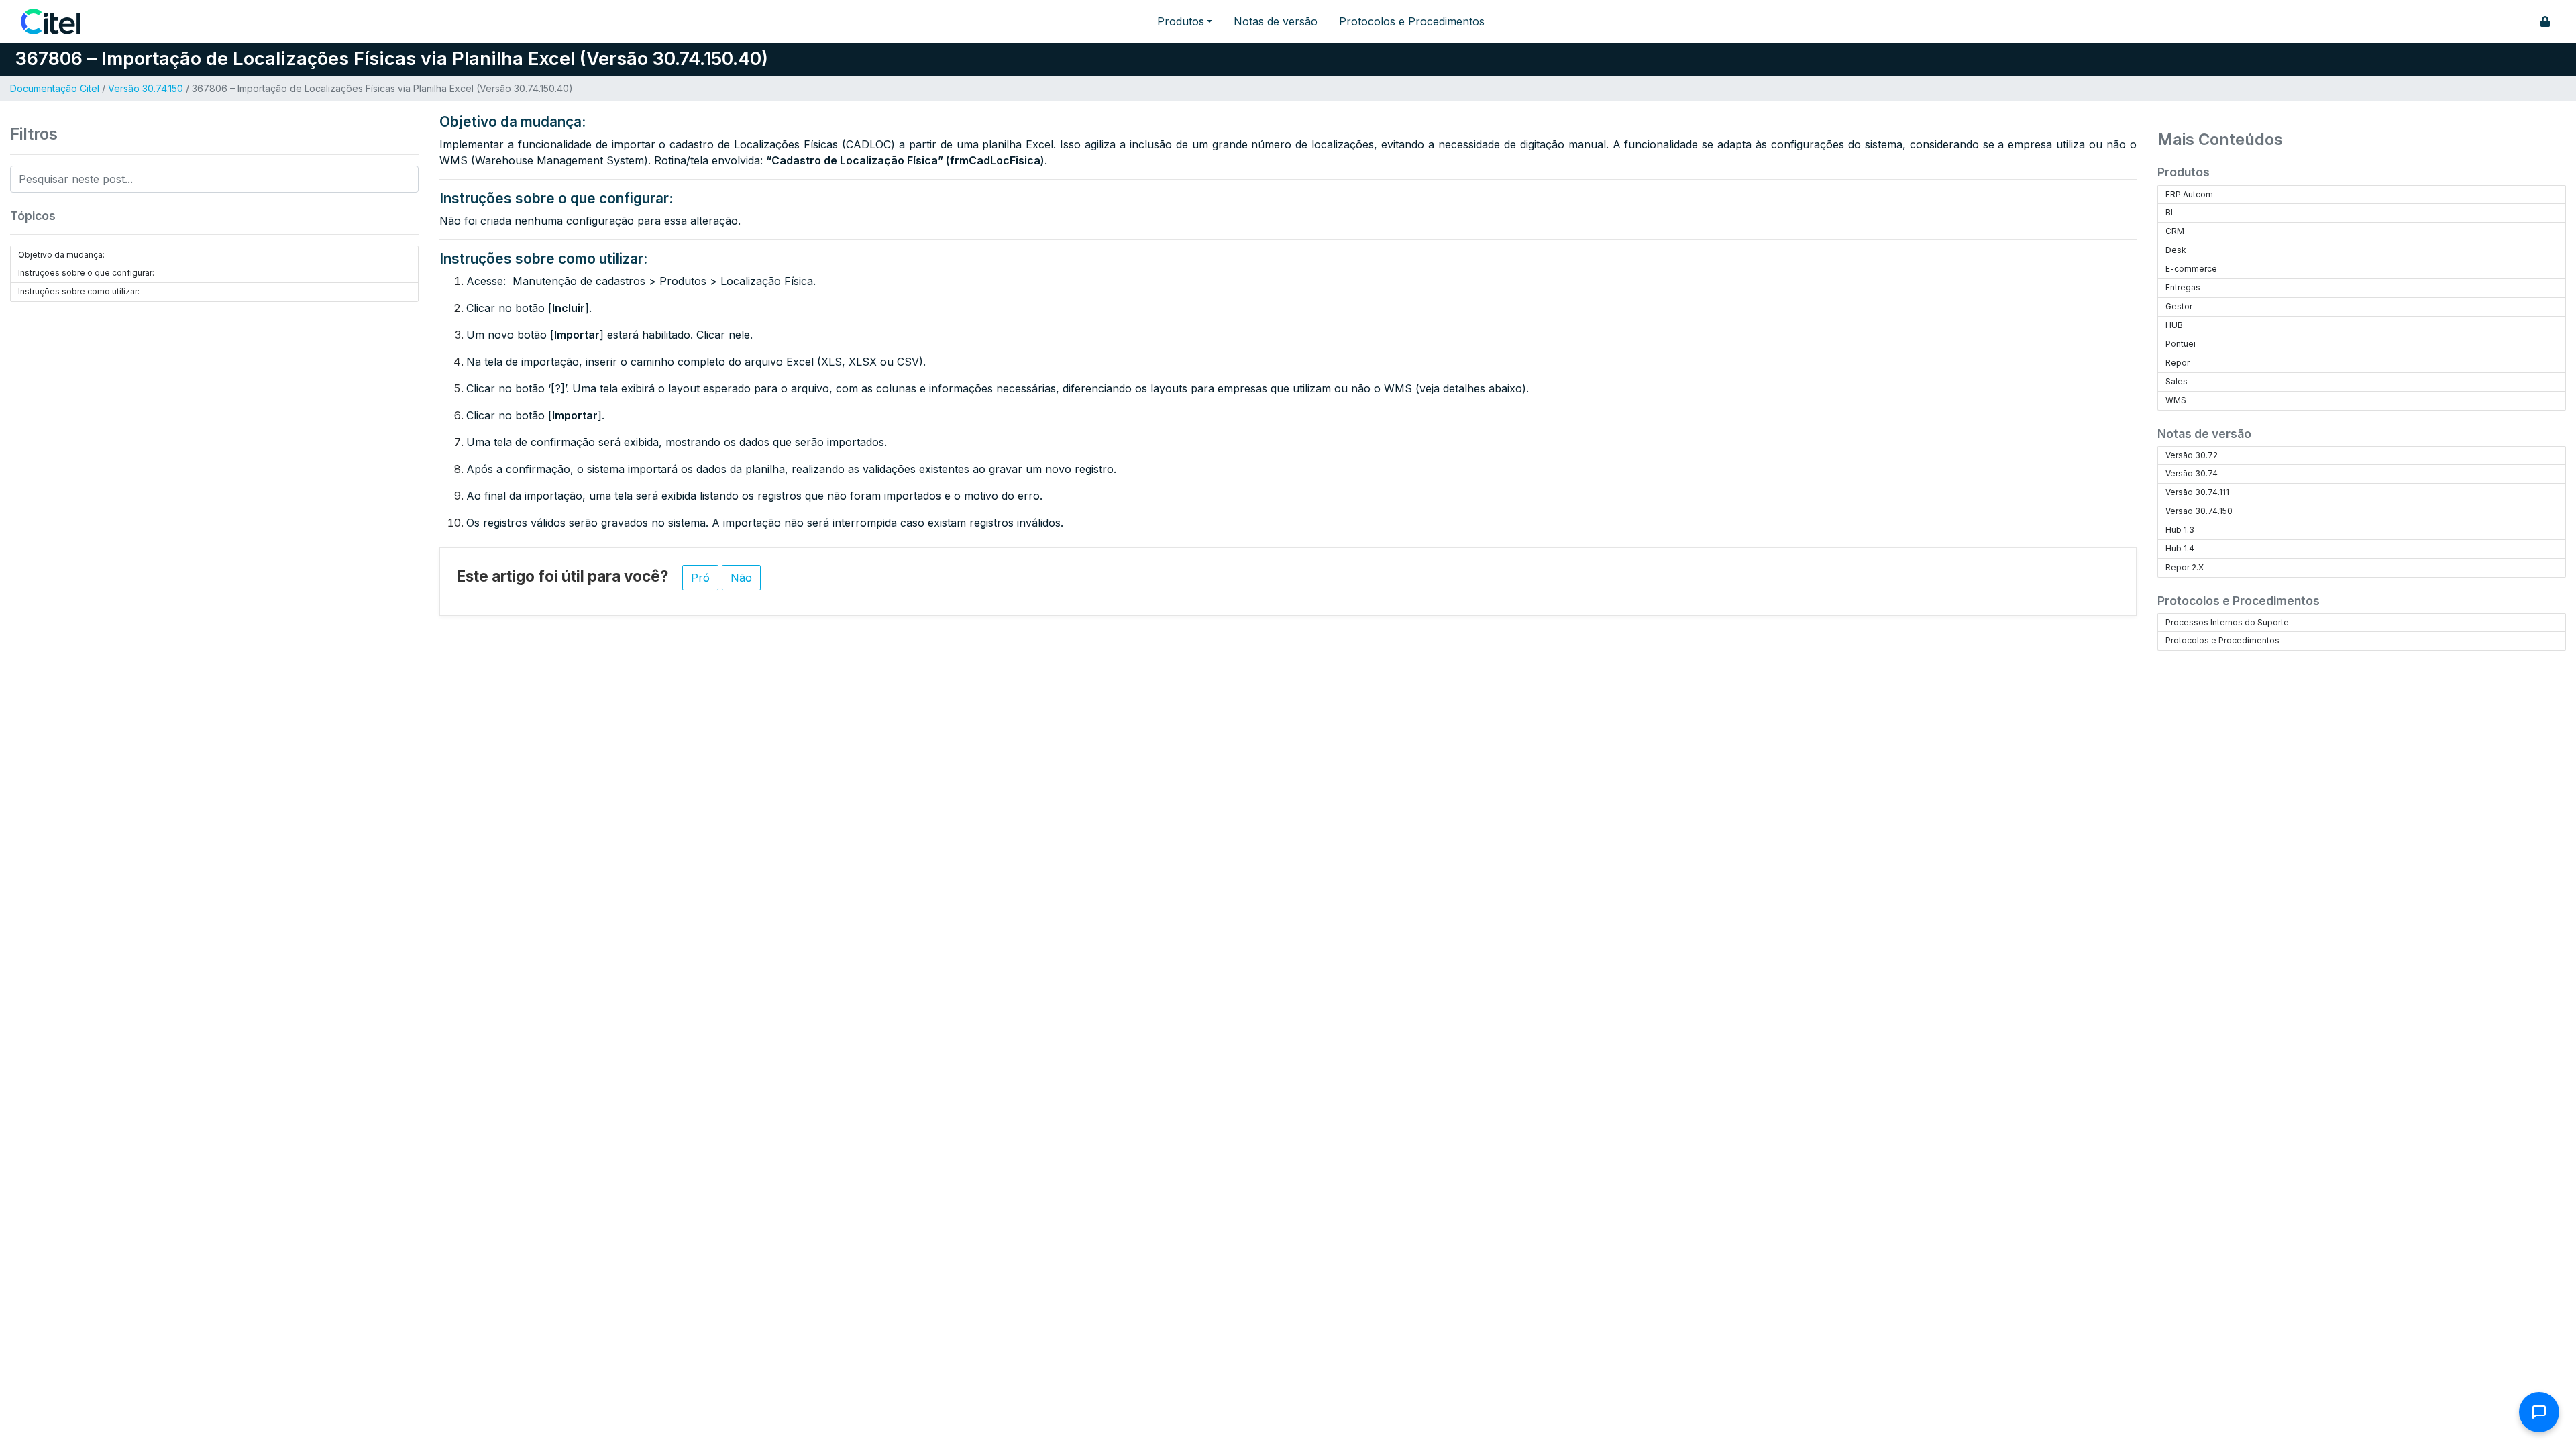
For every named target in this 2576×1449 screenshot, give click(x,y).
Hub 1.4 (2180, 548)
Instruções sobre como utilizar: (79, 291)
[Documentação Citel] (59, 21)
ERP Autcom (2189, 194)
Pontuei (2181, 344)
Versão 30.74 (2192, 473)
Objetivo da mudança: (61, 255)
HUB (2174, 325)
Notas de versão (1276, 21)
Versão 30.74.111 (2197, 492)
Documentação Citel (55, 88)
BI (2169, 212)
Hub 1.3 (2180, 530)
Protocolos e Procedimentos (1412, 21)
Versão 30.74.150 (146, 88)
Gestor (2179, 306)
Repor (2178, 363)
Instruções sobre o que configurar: (86, 273)
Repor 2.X (2185, 567)
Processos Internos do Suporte (2227, 622)
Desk (2176, 250)
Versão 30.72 (2192, 455)
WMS (2176, 400)
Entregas (2183, 287)
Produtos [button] (1181, 21)
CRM (2175, 231)
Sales (2177, 381)
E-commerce (2191, 269)
